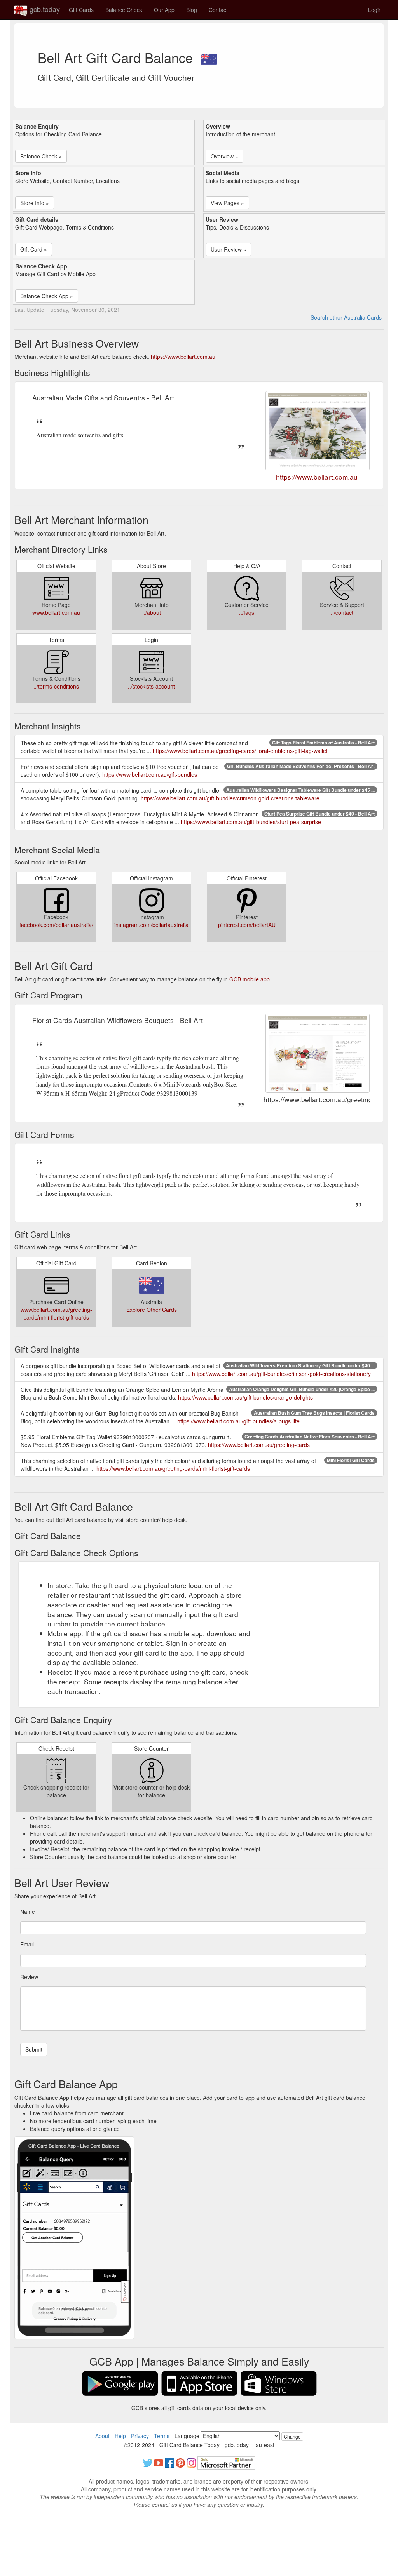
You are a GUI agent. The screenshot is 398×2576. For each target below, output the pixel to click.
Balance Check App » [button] (47, 296)
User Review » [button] (229, 249)
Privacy (140, 2436)
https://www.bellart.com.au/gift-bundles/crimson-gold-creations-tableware (230, 798)
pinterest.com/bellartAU (247, 925)
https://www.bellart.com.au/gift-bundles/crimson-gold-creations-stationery (281, 1374)
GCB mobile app (250, 979)
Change (292, 2436)
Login (375, 10)
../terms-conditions (56, 686)
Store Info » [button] (35, 203)
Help (120, 2436)
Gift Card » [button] (34, 249)
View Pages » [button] (227, 203)
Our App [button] (164, 10)
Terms (162, 2436)
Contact (218, 10)
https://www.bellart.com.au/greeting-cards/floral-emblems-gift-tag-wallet (240, 751)
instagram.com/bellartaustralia (151, 925)
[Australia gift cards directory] (209, 57)
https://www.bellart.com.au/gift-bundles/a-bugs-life (238, 1421)
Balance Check (124, 10)
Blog (192, 10)
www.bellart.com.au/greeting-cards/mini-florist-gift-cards (56, 1313)
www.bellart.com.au (56, 612)
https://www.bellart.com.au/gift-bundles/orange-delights (245, 1397)
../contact (342, 612)
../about (152, 612)
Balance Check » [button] (41, 156)
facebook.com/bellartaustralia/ (56, 925)
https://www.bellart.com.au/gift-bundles (150, 774)
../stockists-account (151, 686)
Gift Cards (81, 10)
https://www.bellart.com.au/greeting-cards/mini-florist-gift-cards (173, 1468)
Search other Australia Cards (346, 317)
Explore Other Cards (152, 1310)
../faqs (247, 612)
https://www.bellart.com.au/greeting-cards (259, 1445)
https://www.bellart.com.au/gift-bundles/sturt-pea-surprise (251, 822)
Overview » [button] (224, 156)
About (102, 2436)
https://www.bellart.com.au (183, 357)
